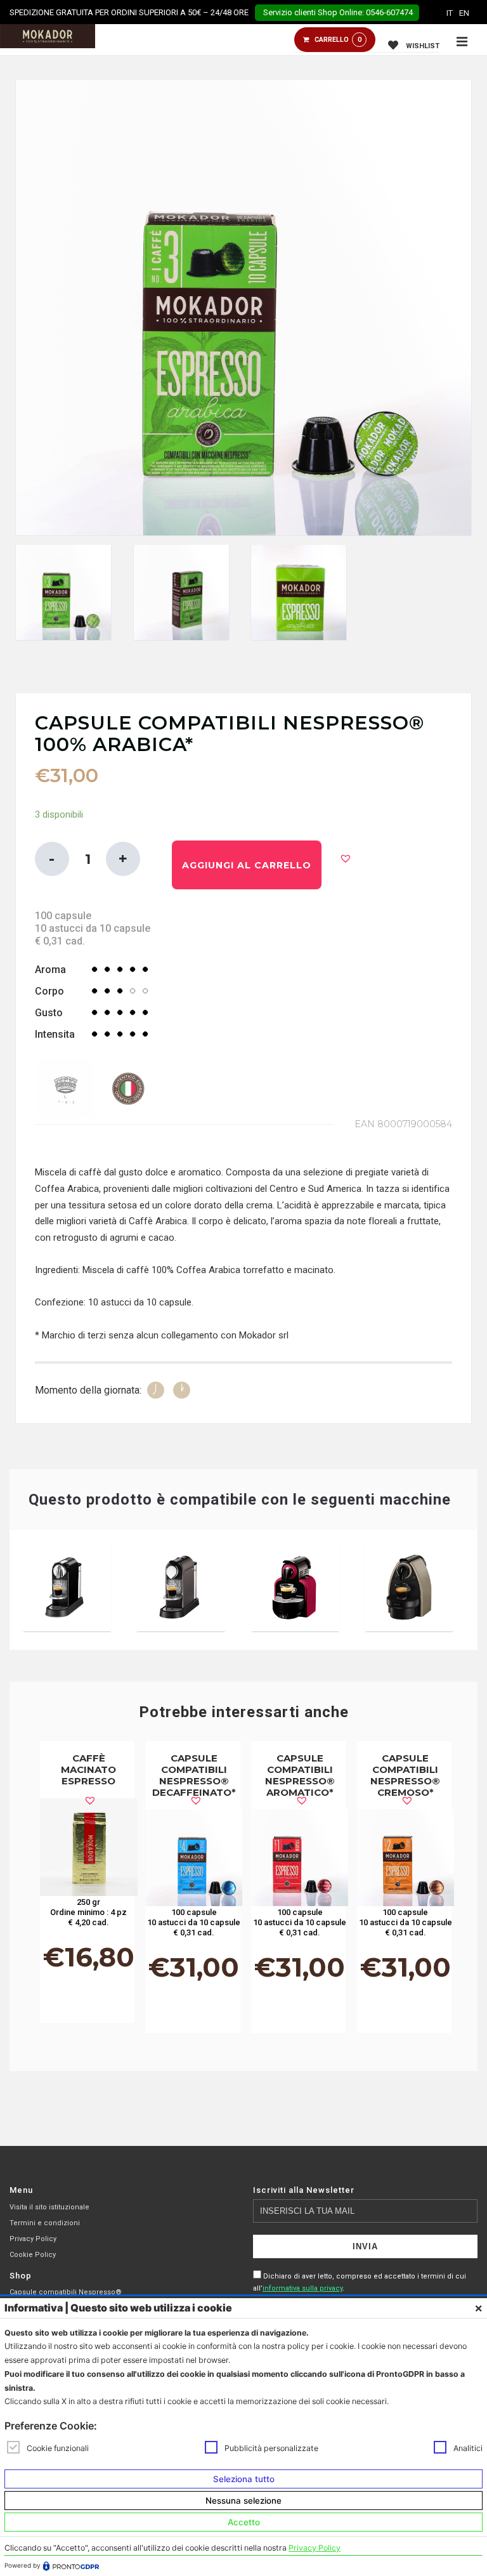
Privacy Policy (33, 2239)
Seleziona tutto (244, 2479)
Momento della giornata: (88, 1390)
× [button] (478, 2308)
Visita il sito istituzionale (49, 2207)
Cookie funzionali (58, 2448)
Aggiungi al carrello (247, 865)
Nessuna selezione (243, 2501)
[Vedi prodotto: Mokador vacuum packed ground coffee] (89, 1847)
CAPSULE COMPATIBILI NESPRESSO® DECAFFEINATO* (194, 1775)
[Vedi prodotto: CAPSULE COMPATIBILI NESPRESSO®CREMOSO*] (406, 1858)
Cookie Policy (33, 2255)
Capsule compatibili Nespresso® (66, 2292)
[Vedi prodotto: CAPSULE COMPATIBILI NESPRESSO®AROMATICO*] (300, 1858)
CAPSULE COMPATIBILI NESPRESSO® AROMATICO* (300, 1775)
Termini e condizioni (45, 2223)
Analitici (468, 2448)
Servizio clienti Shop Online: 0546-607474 (337, 12)
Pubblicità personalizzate (271, 2448)
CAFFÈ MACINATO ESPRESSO (88, 1769)
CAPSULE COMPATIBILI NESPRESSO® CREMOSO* (405, 1775)
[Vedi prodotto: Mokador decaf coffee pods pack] (194, 1858)
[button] (346, 858)
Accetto (244, 2522)
